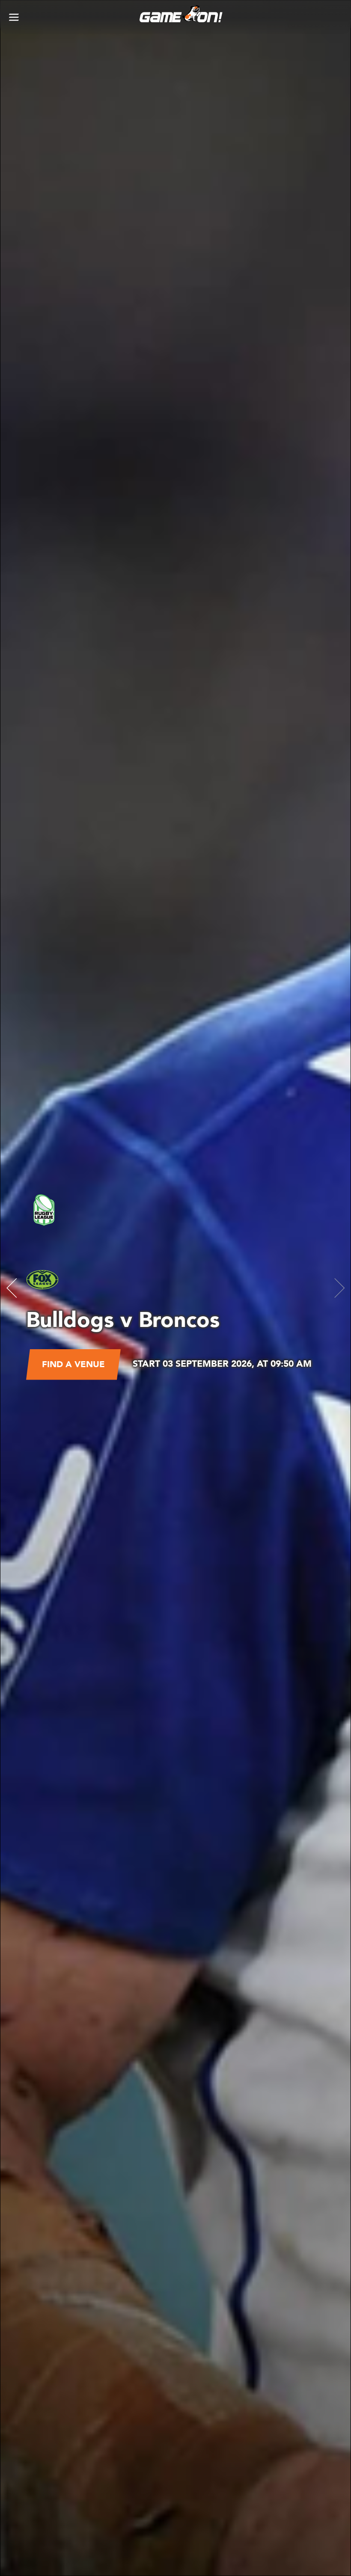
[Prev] (12, 1288)
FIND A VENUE (73, 1364)
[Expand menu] (14, 17)
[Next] (339, 1288)
